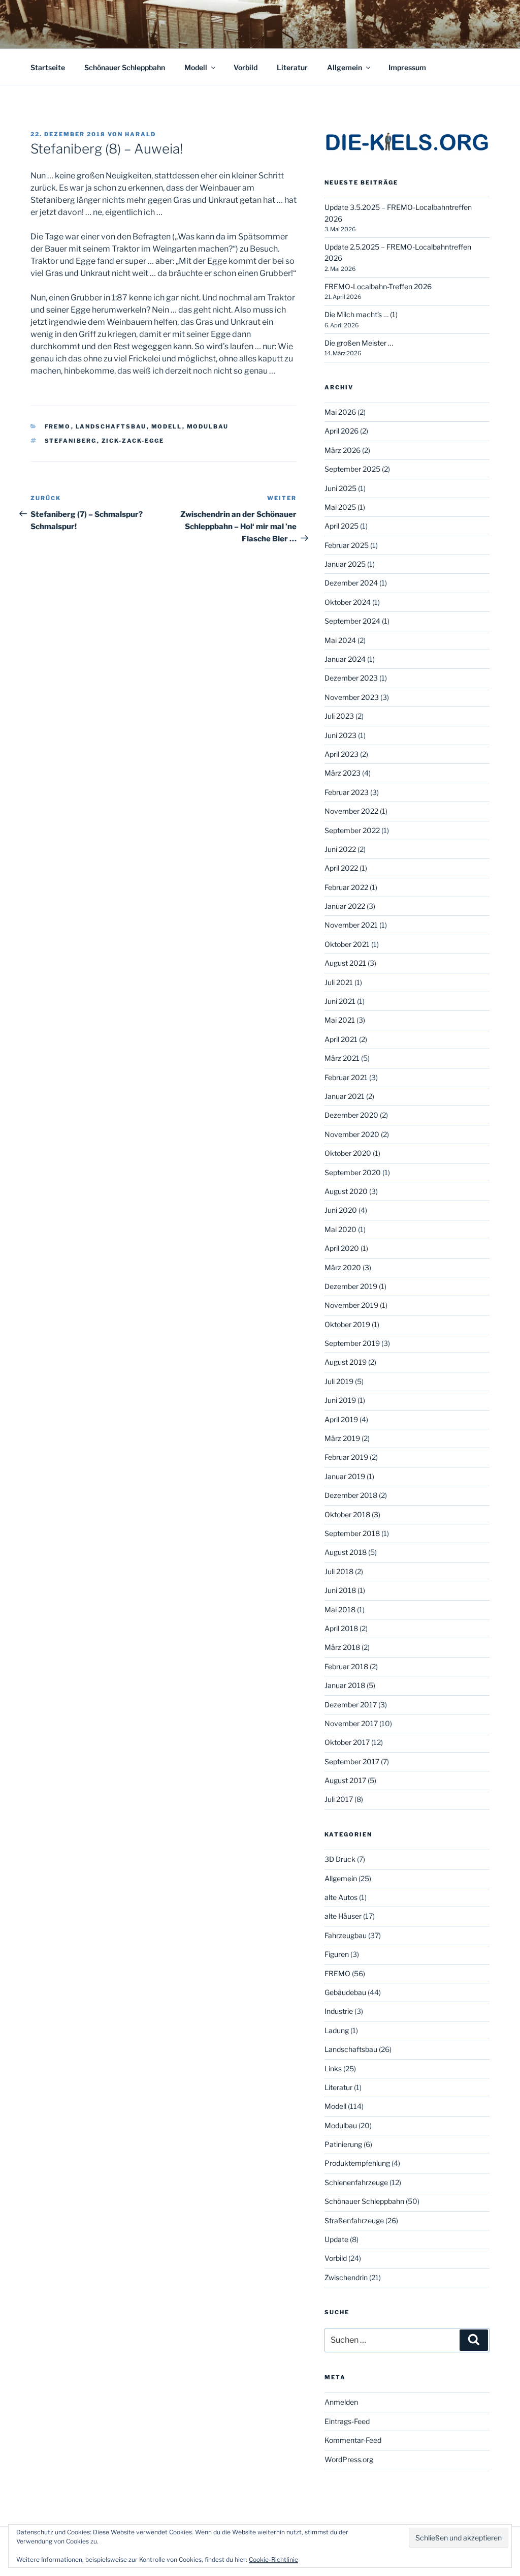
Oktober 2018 (347, 1514)
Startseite (48, 67)
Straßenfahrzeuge (354, 2220)
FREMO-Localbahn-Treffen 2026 (378, 286)
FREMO (58, 426)
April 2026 (342, 431)
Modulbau (208, 426)
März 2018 (342, 1647)
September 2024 (352, 621)
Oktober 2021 (347, 944)
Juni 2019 (340, 1400)
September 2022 (352, 830)
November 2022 (351, 811)
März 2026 (343, 450)
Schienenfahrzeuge (356, 2182)
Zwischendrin (346, 2277)
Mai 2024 (340, 640)
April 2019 (341, 1419)
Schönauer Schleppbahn (125, 67)
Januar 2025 (345, 564)
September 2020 (353, 1172)
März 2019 (342, 1438)
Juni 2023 (340, 735)
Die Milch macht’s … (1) (361, 314)
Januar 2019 (345, 1476)
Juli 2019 (339, 1381)
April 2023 (342, 754)
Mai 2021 (340, 1020)
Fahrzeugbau (346, 1935)
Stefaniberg (71, 441)
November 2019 (351, 1305)
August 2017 (345, 1780)
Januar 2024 (345, 659)
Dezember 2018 (351, 1495)
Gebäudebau (345, 1992)
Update (336, 2239)
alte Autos (341, 1897)
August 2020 (346, 1191)
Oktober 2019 (347, 1324)
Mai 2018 (340, 1609)
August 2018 (346, 1552)
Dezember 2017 (351, 1705)
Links (333, 2068)
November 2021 (351, 925)
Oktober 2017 (347, 1742)
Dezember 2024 (351, 583)
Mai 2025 (340, 507)
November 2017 (351, 1723)
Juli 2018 (339, 1571)
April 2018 (341, 1628)
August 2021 (345, 963)
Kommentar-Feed (353, 2440)
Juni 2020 (341, 1210)
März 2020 (343, 1267)
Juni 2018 (340, 1590)
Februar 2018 (346, 1666)
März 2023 (343, 773)
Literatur (292, 67)
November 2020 (352, 1134)
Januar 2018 (345, 1685)
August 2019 (346, 1362)
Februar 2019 (346, 1457)
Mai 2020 (340, 1229)
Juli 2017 (339, 1799)
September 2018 (352, 1533)
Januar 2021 (345, 1096)
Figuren (337, 1954)
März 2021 (342, 1058)
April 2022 (341, 868)
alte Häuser (343, 1916)
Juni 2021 (340, 1001)
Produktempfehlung (357, 2163)
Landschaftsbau (111, 426)
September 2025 (352, 469)
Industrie (339, 2011)
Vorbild (246, 67)
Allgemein (345, 67)
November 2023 (352, 697)
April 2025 (342, 526)
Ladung (337, 2030)
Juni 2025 (340, 488)
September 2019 (352, 1343)
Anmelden (341, 2402)
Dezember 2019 (351, 1286)
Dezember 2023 (351, 678)
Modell (196, 67)
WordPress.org (349, 2459)
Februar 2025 (347, 545)
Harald (140, 134)
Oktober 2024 (348, 602)
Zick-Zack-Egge (133, 441)
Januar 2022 (345, 906)
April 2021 (341, 1039)
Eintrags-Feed (347, 2421)
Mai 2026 (340, 412)
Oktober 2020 (348, 1153)
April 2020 (342, 1248)
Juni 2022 (340, 849)
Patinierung (343, 2144)
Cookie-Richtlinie (273, 2559)
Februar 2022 (346, 887)
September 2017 (352, 1761)
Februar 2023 (347, 792)
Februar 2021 (346, 1077)
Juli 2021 (339, 982)
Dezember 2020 (351, 1115)
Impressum (407, 67)
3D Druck (340, 1859)
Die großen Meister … (359, 343)
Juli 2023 (339, 716)
